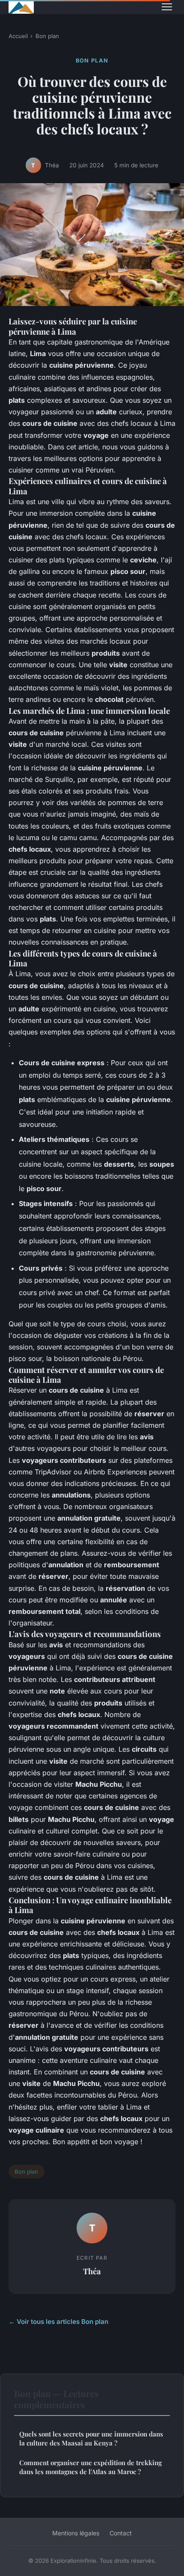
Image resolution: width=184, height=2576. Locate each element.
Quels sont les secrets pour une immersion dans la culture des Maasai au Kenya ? (91, 2438)
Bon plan (47, 36)
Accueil (18, 36)
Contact (121, 2533)
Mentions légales (76, 2533)
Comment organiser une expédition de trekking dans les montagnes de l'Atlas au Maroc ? (91, 2467)
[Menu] (167, 7)
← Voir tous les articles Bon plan (58, 2322)
